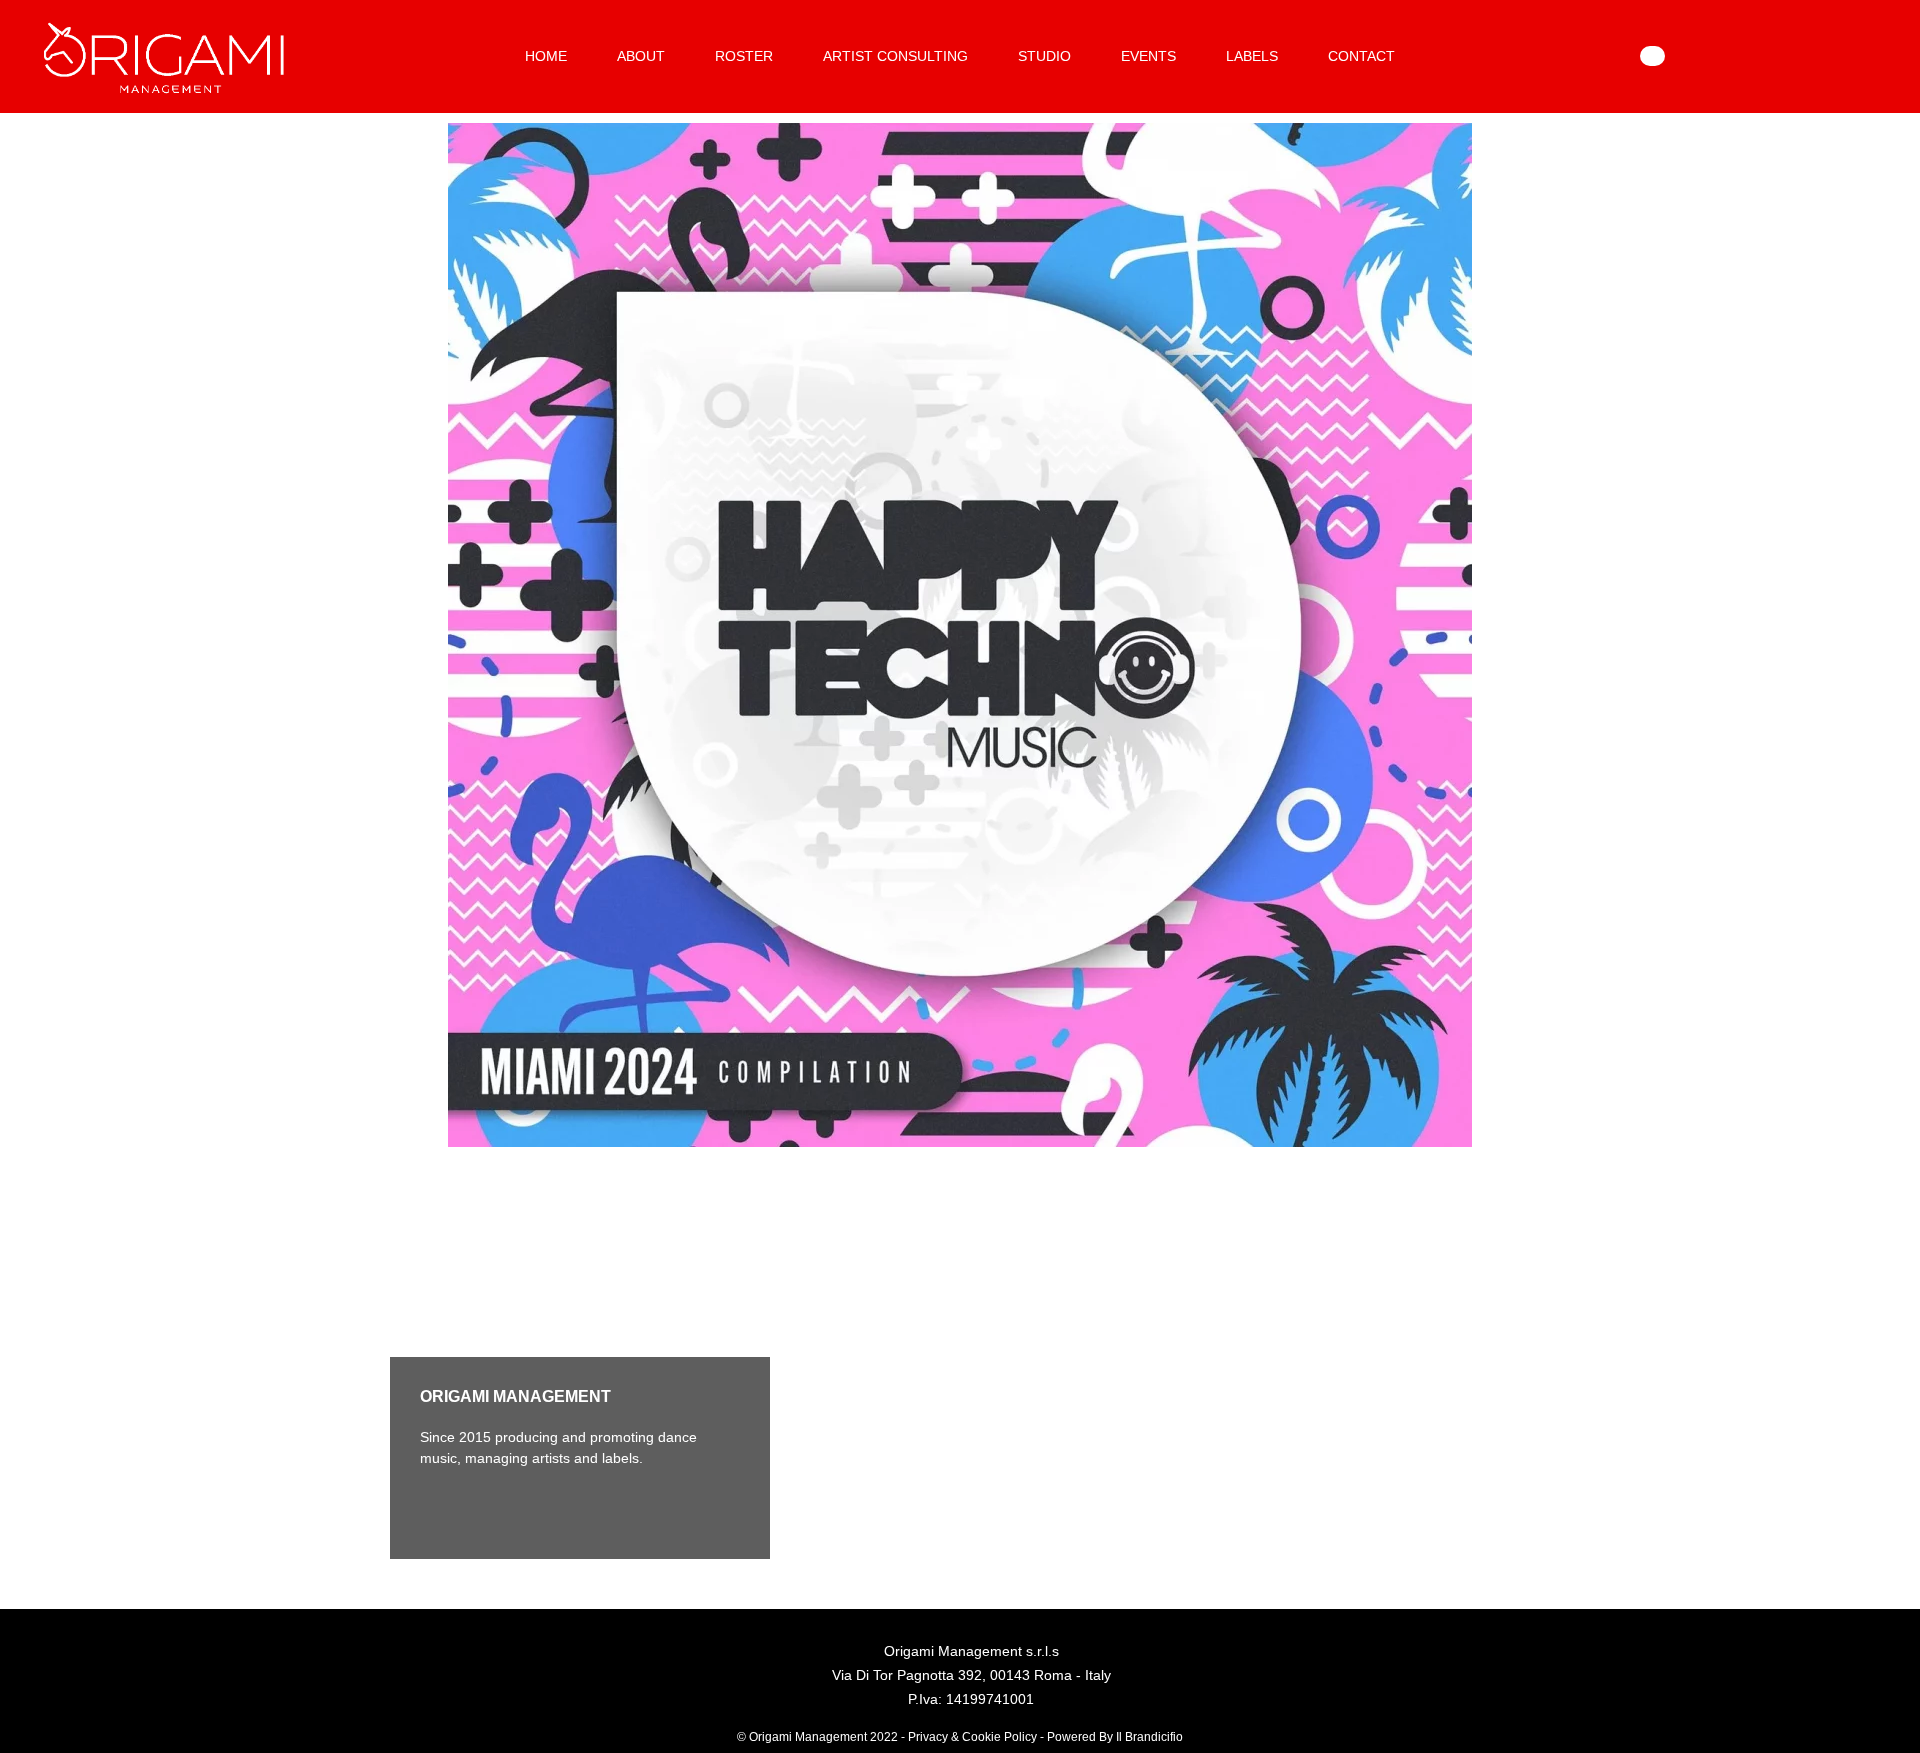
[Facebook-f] (440, 1509)
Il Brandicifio (1149, 1737)
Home (546, 56)
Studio (1044, 56)
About (641, 56)
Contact (1361, 56)
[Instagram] (495, 1509)
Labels (1252, 56)
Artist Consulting (895, 56)
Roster (744, 56)
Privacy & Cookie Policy (972, 1737)
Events (1148, 56)
